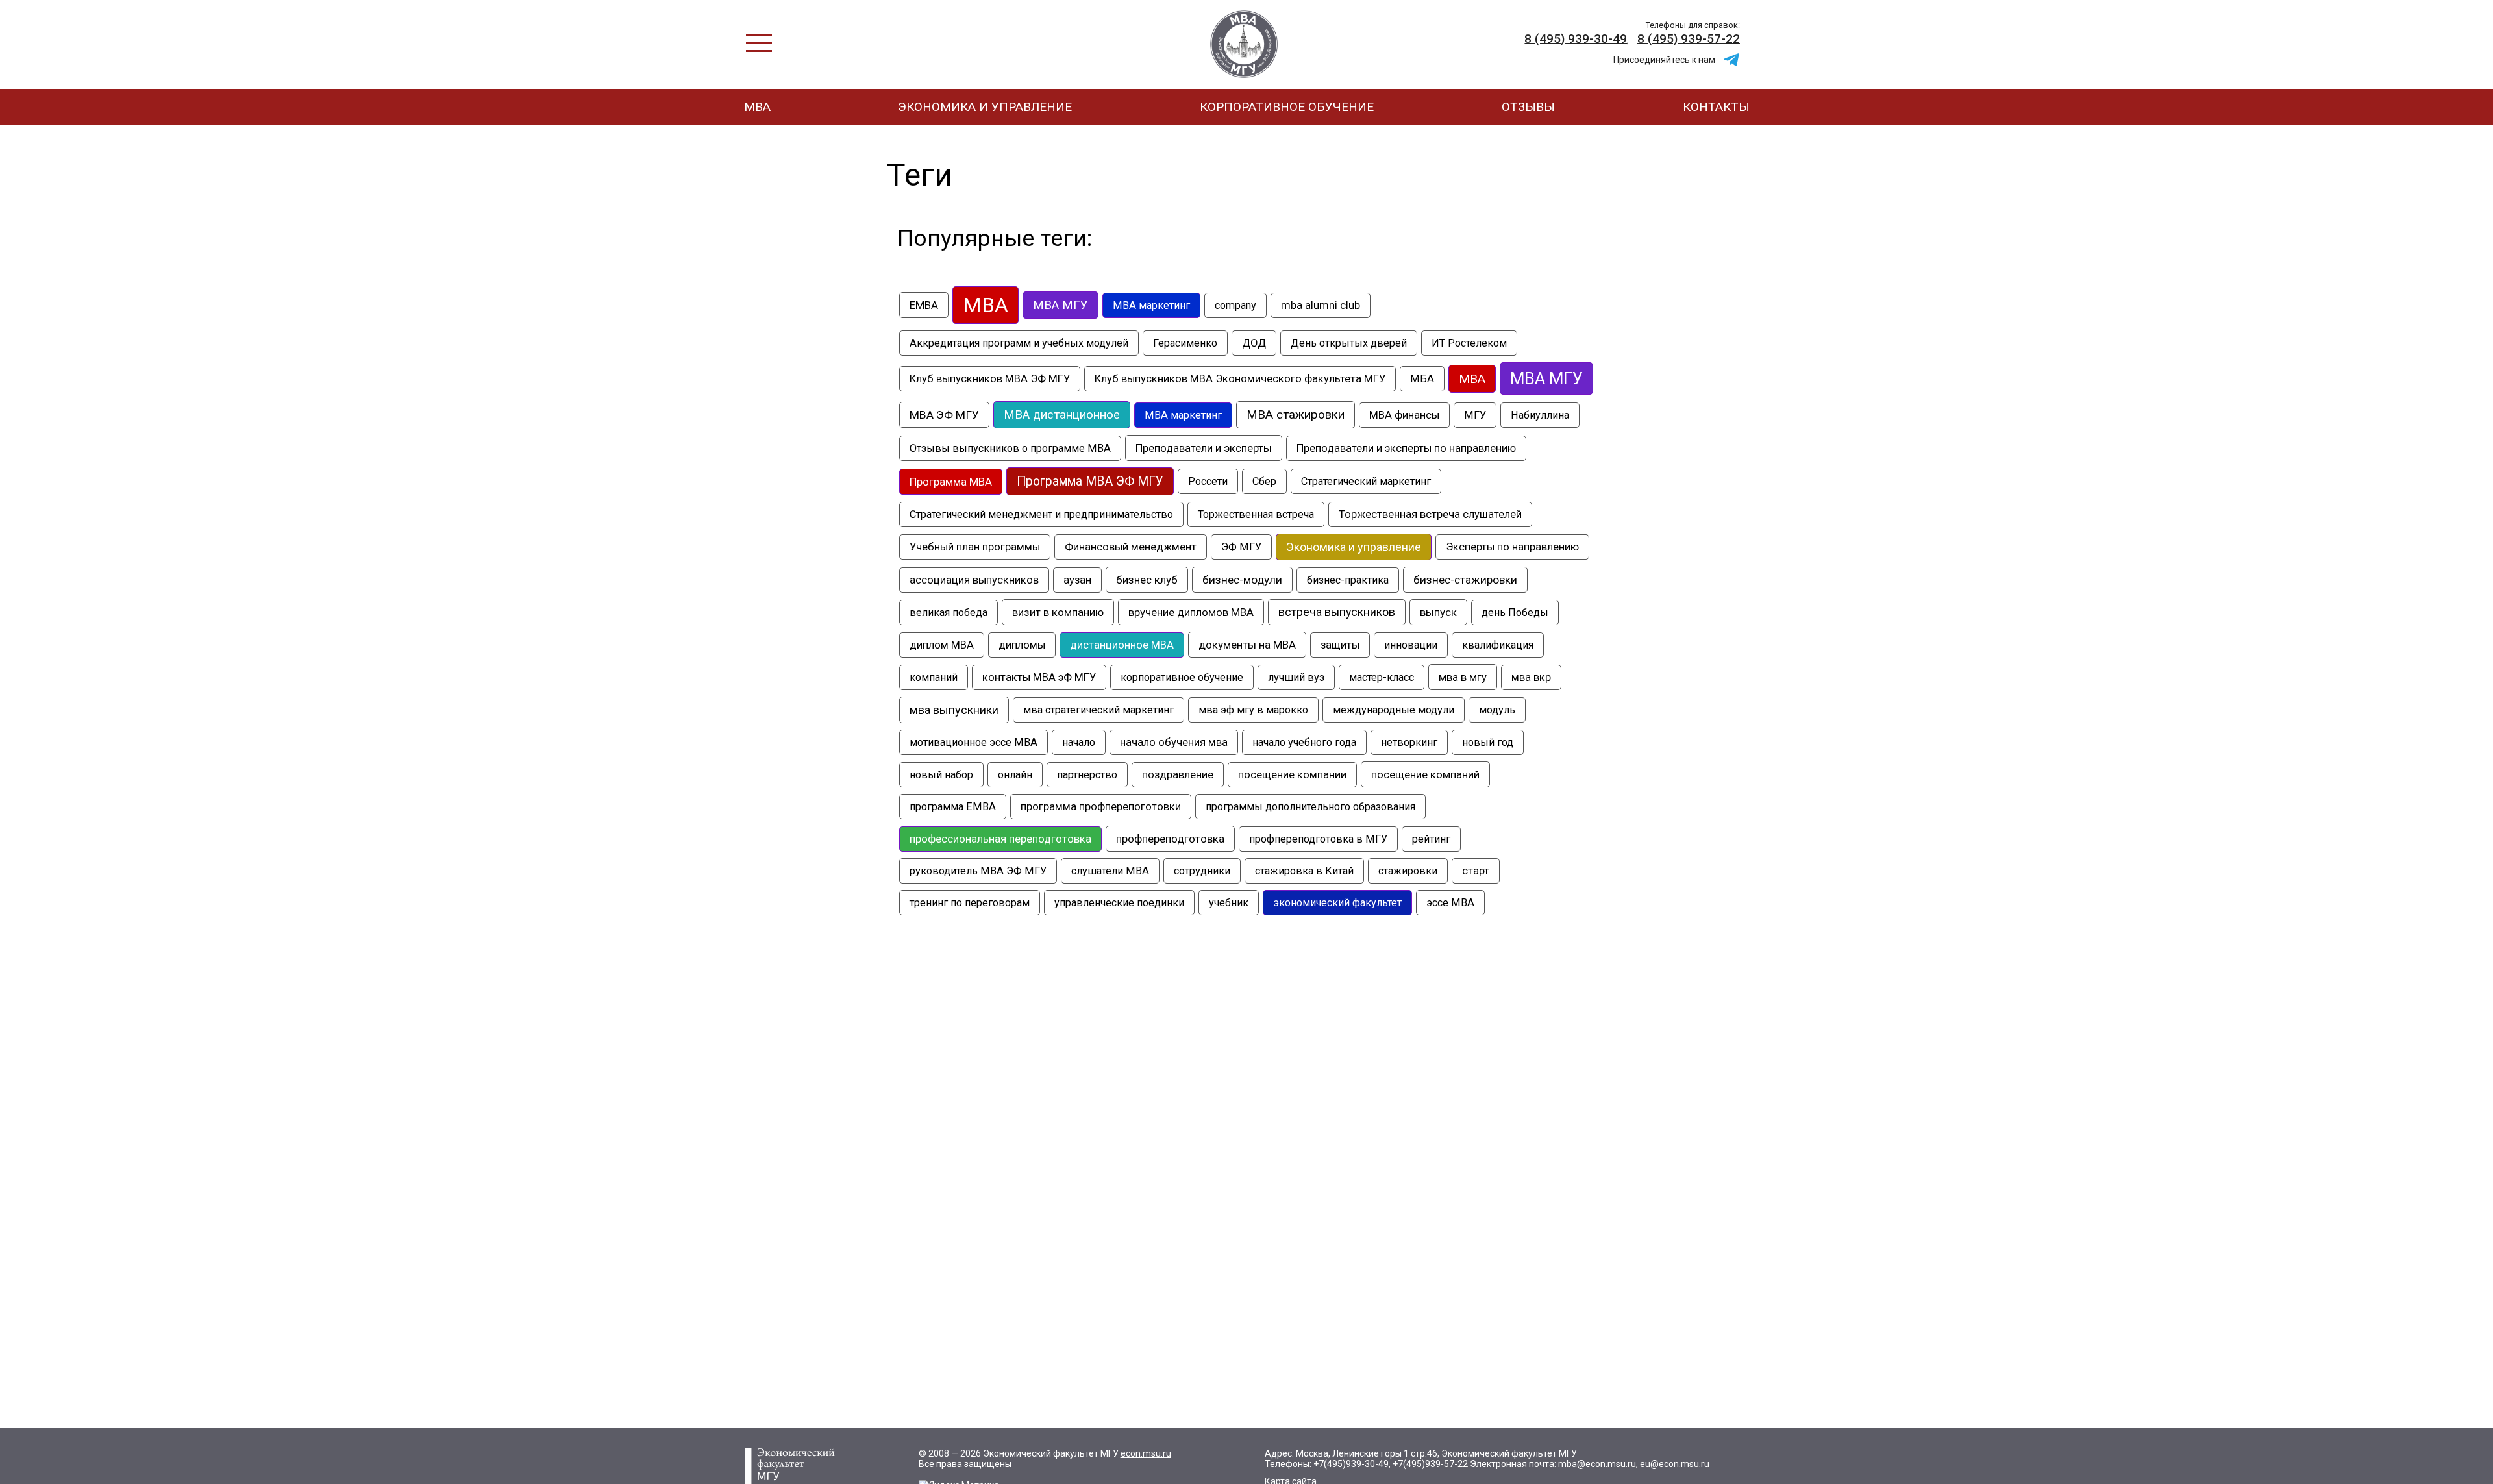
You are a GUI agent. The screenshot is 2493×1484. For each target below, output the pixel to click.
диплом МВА (942, 645)
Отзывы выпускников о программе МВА (1010, 448)
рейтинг (1431, 839)
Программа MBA (951, 482)
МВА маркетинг (1183, 415)
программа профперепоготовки (1101, 807)
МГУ (1475, 415)
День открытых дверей (1349, 343)
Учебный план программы (975, 547)
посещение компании (1292, 775)
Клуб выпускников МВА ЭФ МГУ (990, 379)
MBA (986, 305)
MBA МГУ (1060, 305)
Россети (1208, 481)
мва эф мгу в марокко (1253, 710)
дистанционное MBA (1122, 645)
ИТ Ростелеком (1469, 343)
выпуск (1438, 612)
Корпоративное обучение (1287, 107)
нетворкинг (1409, 742)
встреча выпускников (1337, 612)
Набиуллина (1540, 415)
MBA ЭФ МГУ (1244, 44)
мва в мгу (1463, 677)
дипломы (1022, 645)
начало (1079, 742)
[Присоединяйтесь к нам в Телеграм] (1731, 60)
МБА (1422, 379)
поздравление (1178, 775)
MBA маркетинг (1151, 305)
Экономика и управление (985, 107)
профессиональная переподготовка (1000, 839)
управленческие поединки (1119, 903)
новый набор (941, 775)
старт (1476, 871)
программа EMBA (953, 807)
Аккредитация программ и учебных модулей (1019, 343)
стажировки (1408, 871)
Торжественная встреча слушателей (1430, 514)
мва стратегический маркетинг (1098, 710)
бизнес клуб (1147, 580)
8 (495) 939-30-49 (1576, 39)
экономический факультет (1337, 903)
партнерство (1087, 775)
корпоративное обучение (1182, 677)
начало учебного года (1304, 742)
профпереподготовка (1170, 839)
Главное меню (759, 43)
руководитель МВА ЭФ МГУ (978, 871)
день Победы (1515, 612)
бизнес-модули (1242, 580)
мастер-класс (1382, 677)
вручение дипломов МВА (1191, 612)
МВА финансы (1404, 415)
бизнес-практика (1348, 580)
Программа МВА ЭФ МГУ (1090, 481)
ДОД (1254, 343)
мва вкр (1531, 677)
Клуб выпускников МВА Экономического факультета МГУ (1240, 379)
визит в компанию (1058, 612)
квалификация (1498, 645)
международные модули (1394, 710)
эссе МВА (1450, 903)
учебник (1229, 903)
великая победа (949, 612)
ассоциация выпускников (974, 580)
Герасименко (1185, 343)
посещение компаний (1425, 774)
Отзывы (1528, 107)
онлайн (1015, 775)
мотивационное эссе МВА (974, 742)
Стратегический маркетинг (1366, 481)
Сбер (1264, 481)
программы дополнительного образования (1310, 807)
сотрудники (1202, 871)
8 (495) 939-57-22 (1689, 39)
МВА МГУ (1546, 378)
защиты (1340, 645)
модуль (1497, 710)
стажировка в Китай (1304, 871)
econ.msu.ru (1146, 1453)
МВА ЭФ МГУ (944, 415)
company (1235, 305)
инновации (1411, 645)
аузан (1077, 580)
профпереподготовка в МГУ (1318, 839)
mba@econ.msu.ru (1597, 1464)
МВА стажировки (1296, 415)
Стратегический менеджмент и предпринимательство (1041, 514)
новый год (1488, 742)
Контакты (1716, 107)
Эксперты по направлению (1512, 547)
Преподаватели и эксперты (1204, 448)
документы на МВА (1247, 645)
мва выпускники (954, 710)
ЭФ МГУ (1241, 547)
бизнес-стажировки (1465, 580)
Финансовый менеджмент (1131, 547)
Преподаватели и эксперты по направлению (1406, 448)
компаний (934, 677)
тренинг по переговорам (970, 903)
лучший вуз (1296, 677)
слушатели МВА (1110, 871)
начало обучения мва (1174, 742)
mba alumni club (1321, 305)
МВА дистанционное (1062, 415)
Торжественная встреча (1256, 514)
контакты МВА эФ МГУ (1039, 677)
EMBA (924, 305)
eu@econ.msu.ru (1675, 1464)
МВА (757, 107)
